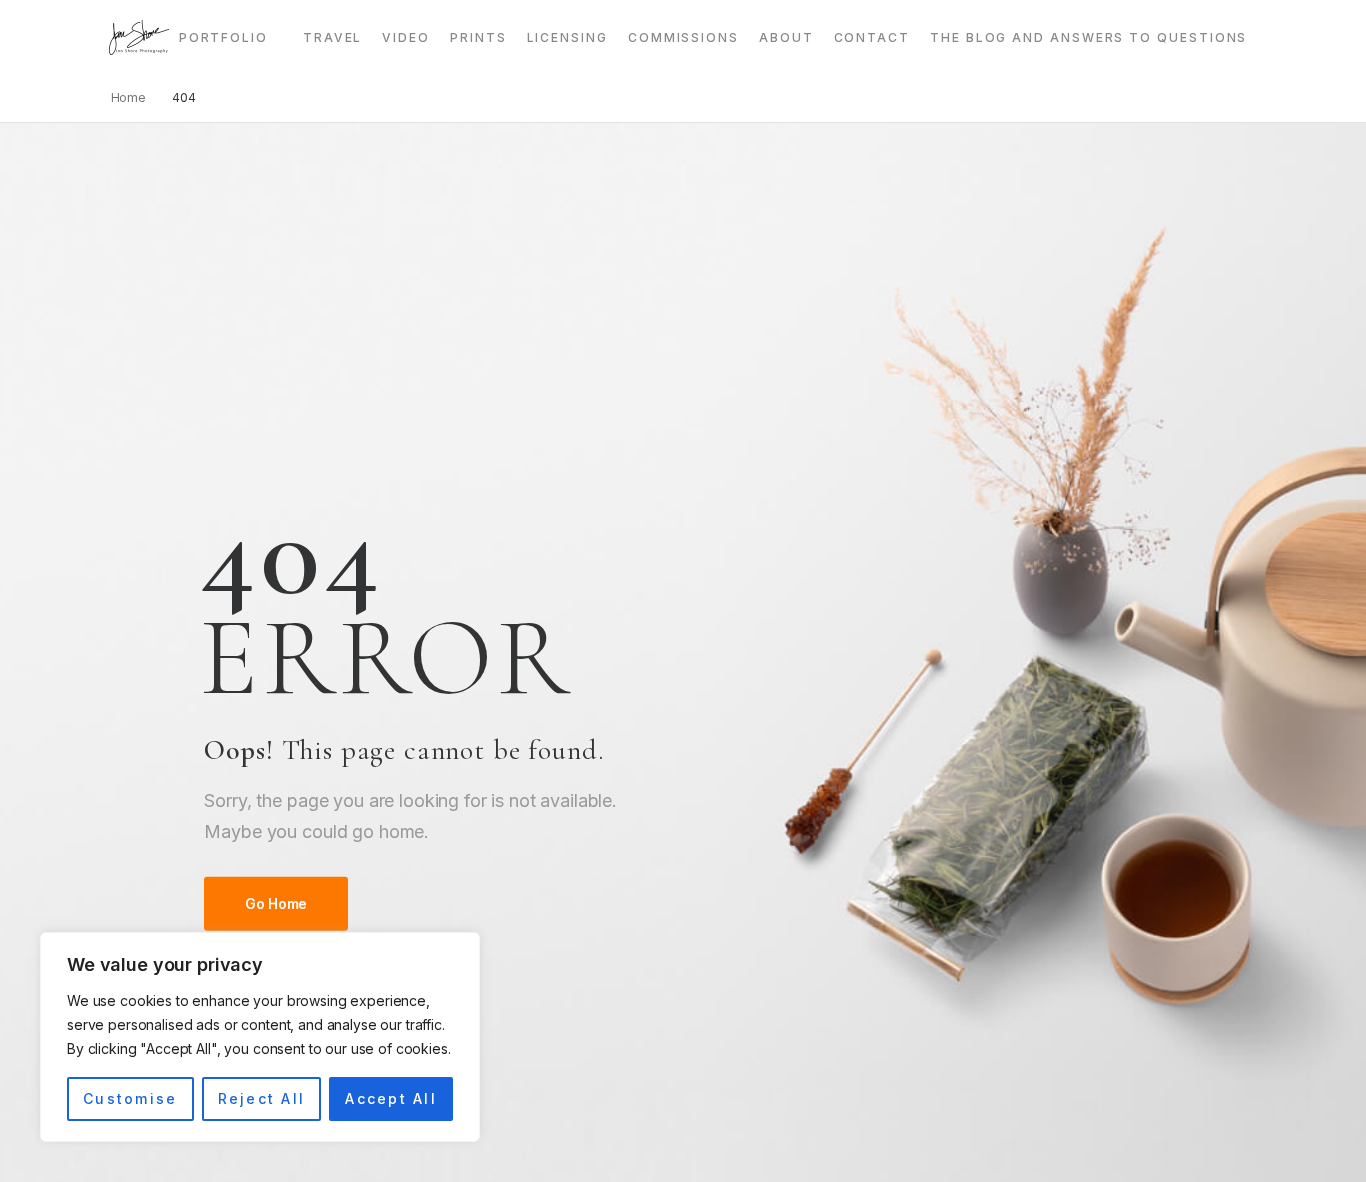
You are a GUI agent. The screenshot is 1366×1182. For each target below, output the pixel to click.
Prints (478, 37)
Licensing (567, 37)
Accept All (390, 1098)
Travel (333, 37)
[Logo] (139, 37)
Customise (130, 1098)
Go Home (276, 903)
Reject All (261, 1098)
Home (129, 97)
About (786, 37)
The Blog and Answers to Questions (1088, 37)
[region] (260, 1037)
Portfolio (223, 37)
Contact (872, 37)
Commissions (683, 37)
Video (406, 37)
